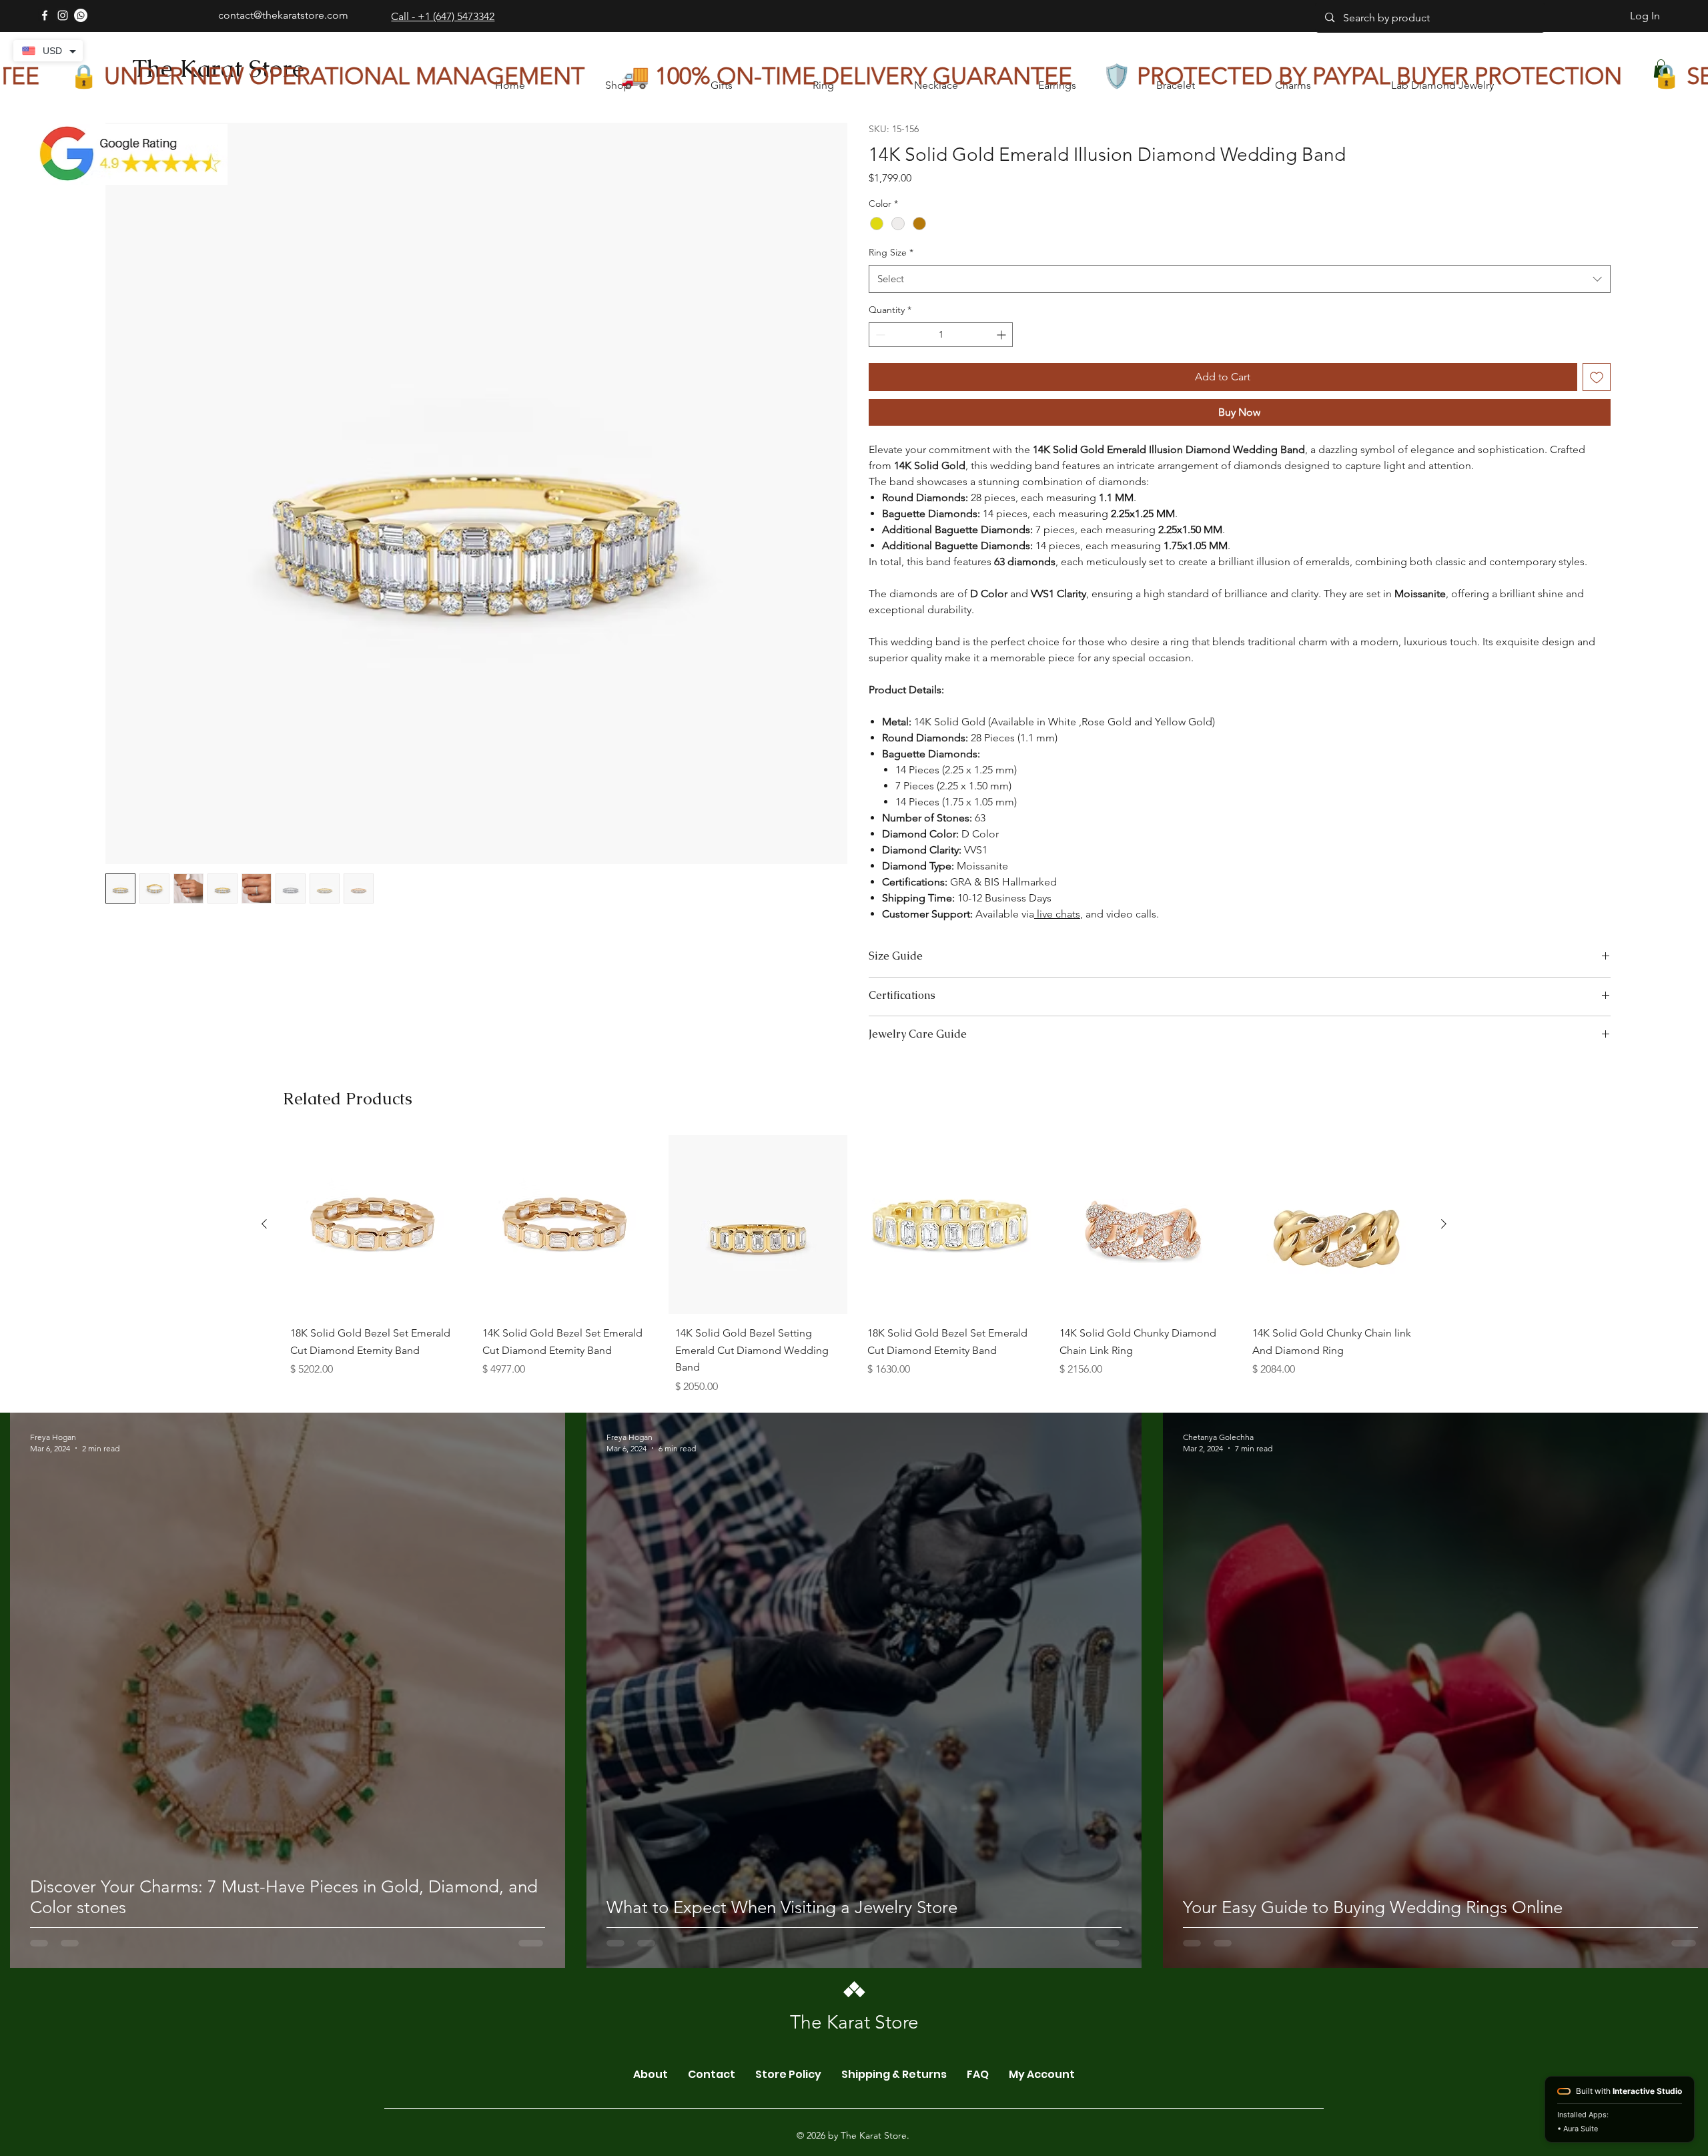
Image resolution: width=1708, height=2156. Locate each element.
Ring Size (891, 279)
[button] (356, 1204)
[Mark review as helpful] (1563, 1393)
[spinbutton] (941, 361)
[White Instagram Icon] (63, 15)
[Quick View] (373, 1942)
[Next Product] (1444, 1941)
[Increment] (1002, 361)
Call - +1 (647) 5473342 (443, 16)
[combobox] (1240, 306)
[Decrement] (879, 361)
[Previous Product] (264, 1941)
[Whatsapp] (81, 15)
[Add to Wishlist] (1597, 404)
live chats (1057, 941)
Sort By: (1475, 1292)
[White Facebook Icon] (45, 15)
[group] (854, 1986)
